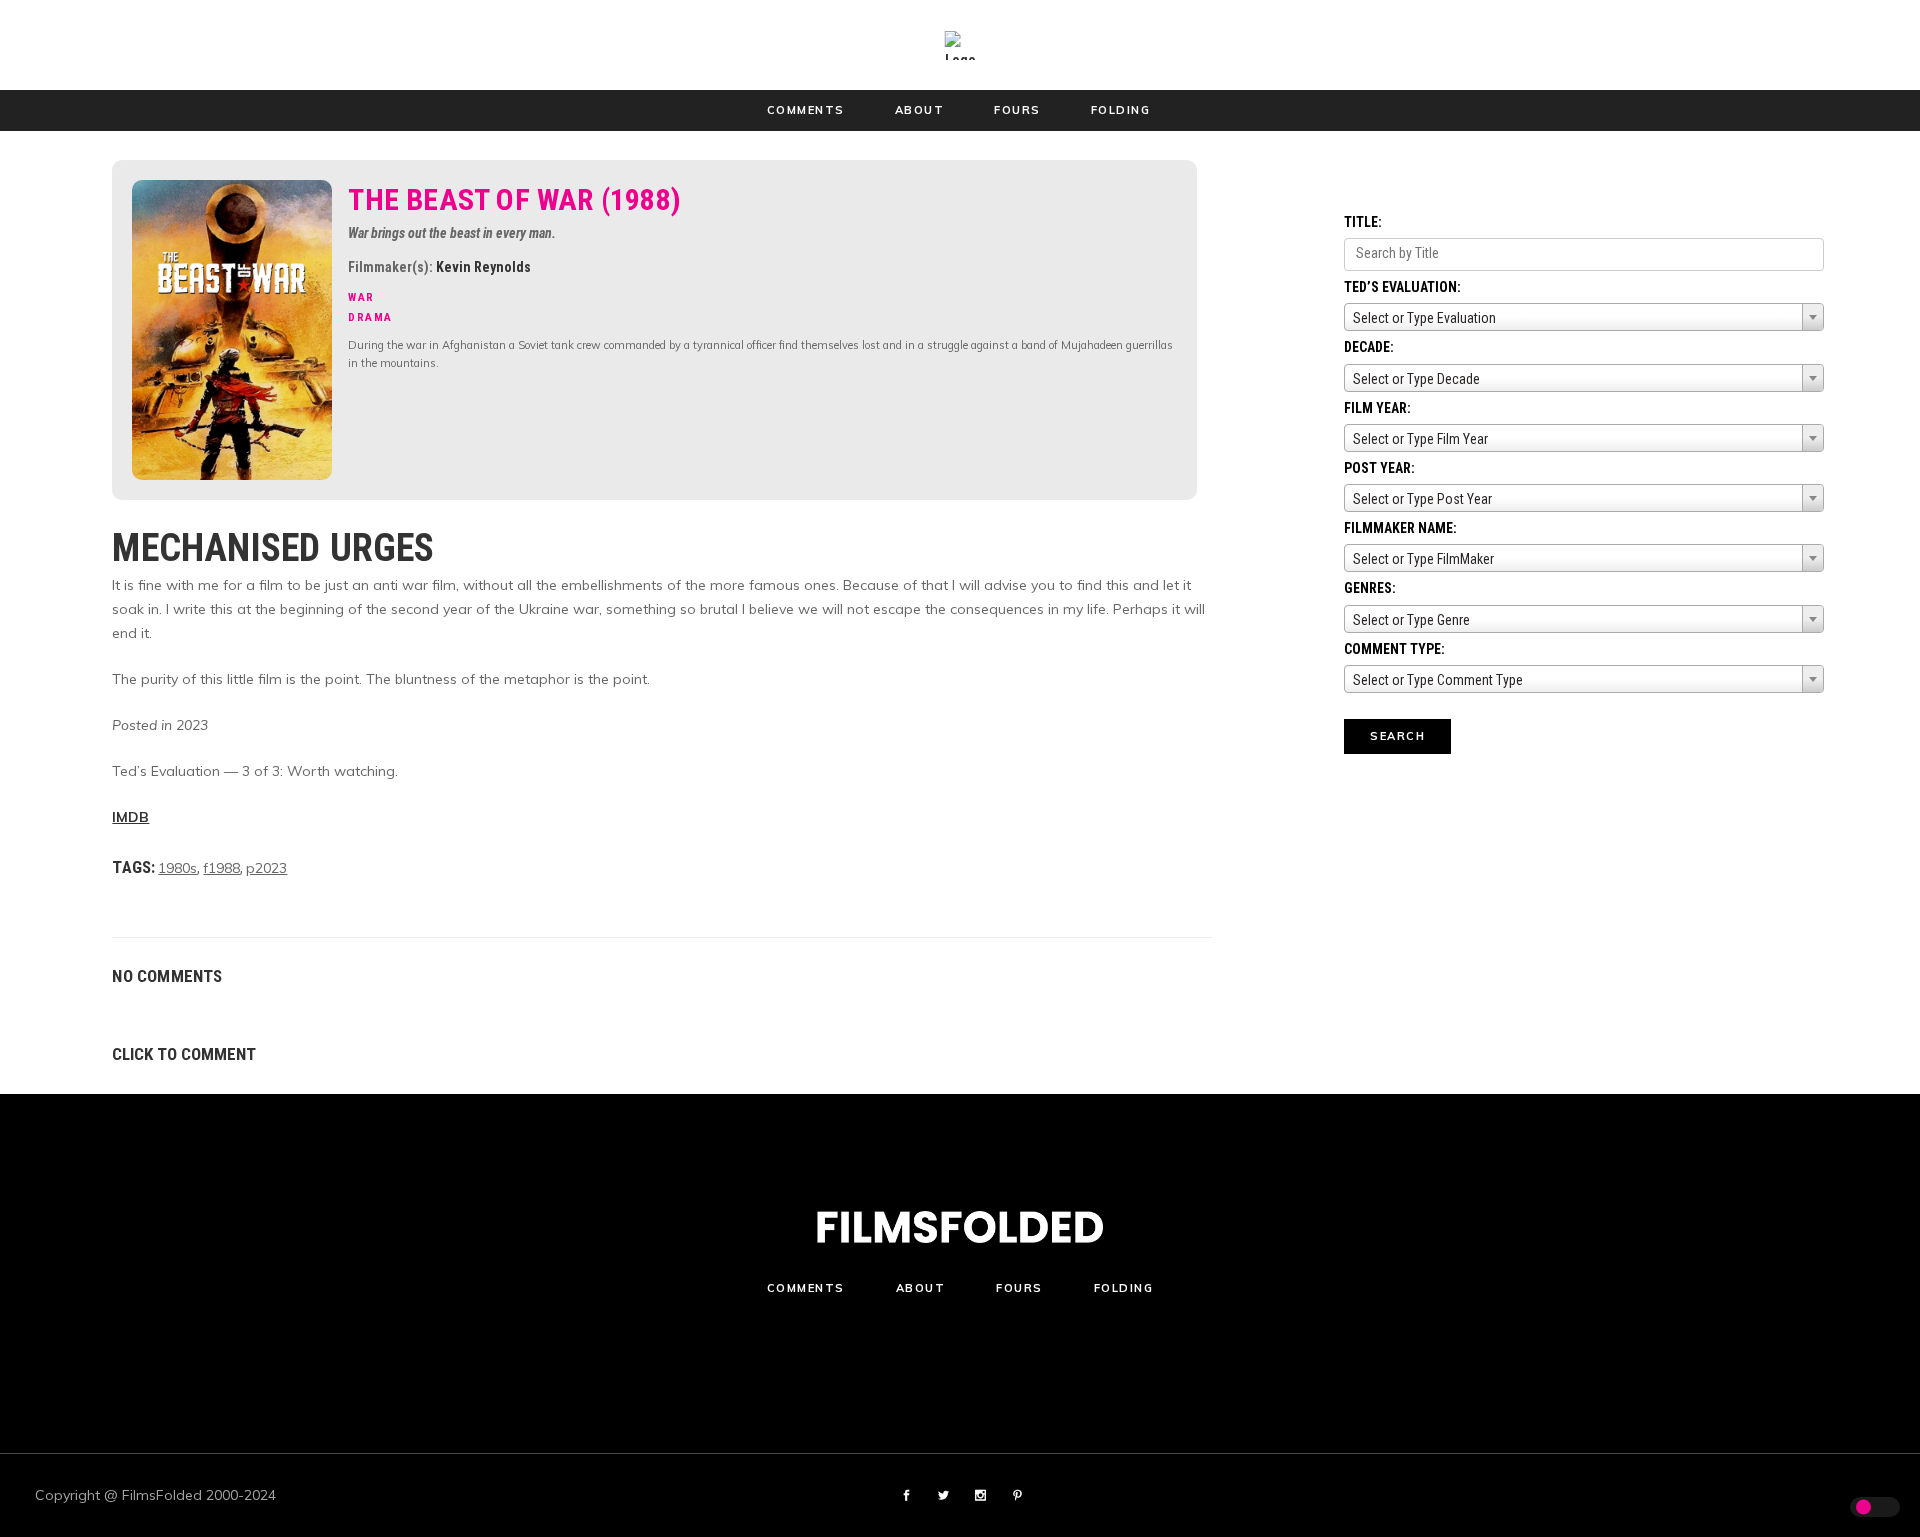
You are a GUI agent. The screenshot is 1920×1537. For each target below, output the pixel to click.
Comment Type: (1394, 649)
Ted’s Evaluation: (1402, 287)
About (921, 1288)
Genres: (1370, 588)
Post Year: (1379, 468)
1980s (177, 868)
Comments (806, 1288)
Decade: (1369, 347)
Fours (1019, 1288)
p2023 (266, 868)
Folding (1124, 1288)
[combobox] (1584, 317)
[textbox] (1584, 318)
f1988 (221, 868)
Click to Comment (184, 1054)
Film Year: (1377, 408)
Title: (1363, 222)
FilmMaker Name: (1400, 528)
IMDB (130, 817)
